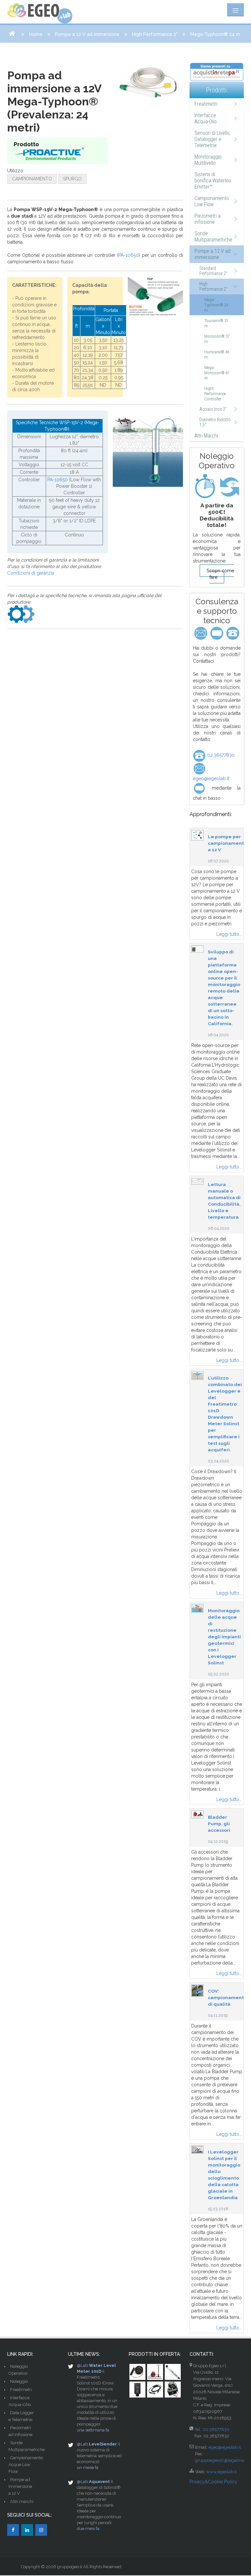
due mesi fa (88, 2529)
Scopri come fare (220, 574)
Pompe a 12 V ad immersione (87, 34)
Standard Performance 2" (213, 271)
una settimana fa (93, 2430)
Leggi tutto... (229, 934)
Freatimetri (206, 104)
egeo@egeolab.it (225, 2447)
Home (36, 34)
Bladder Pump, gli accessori (219, 1824)
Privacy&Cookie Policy (213, 2482)
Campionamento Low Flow (212, 201)
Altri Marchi (206, 436)
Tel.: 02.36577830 (212, 2429)
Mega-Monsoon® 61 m (217, 373)
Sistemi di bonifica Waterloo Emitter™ (213, 181)
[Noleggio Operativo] (217, 486)
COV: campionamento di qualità (227, 1998)
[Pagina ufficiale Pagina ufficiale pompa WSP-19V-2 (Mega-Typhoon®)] (21, 614)
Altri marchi (22, 2501)
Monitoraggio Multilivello (208, 160)
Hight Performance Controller (215, 394)
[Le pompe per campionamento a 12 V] (197, 835)
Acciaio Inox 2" (213, 409)
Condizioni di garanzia (31, 573)
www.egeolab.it (221, 2472)
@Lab (82, 2365)
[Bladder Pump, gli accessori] (197, 1814)
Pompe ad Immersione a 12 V (20, 2486)
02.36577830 (220, 755)
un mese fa (88, 2468)
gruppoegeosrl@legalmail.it (222, 2460)
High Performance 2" (155, 34)
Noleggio (19, 2381)
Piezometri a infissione (208, 219)
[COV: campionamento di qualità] (197, 1990)
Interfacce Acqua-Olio (206, 118)
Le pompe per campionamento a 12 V (227, 843)
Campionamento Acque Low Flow (26, 2465)
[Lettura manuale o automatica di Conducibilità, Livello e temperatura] (197, 1181)
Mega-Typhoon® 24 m (216, 305)
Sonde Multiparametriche (213, 237)
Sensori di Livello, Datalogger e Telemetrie (212, 139)
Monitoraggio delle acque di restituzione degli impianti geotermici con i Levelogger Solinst (224, 1637)
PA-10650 (128, 255)
